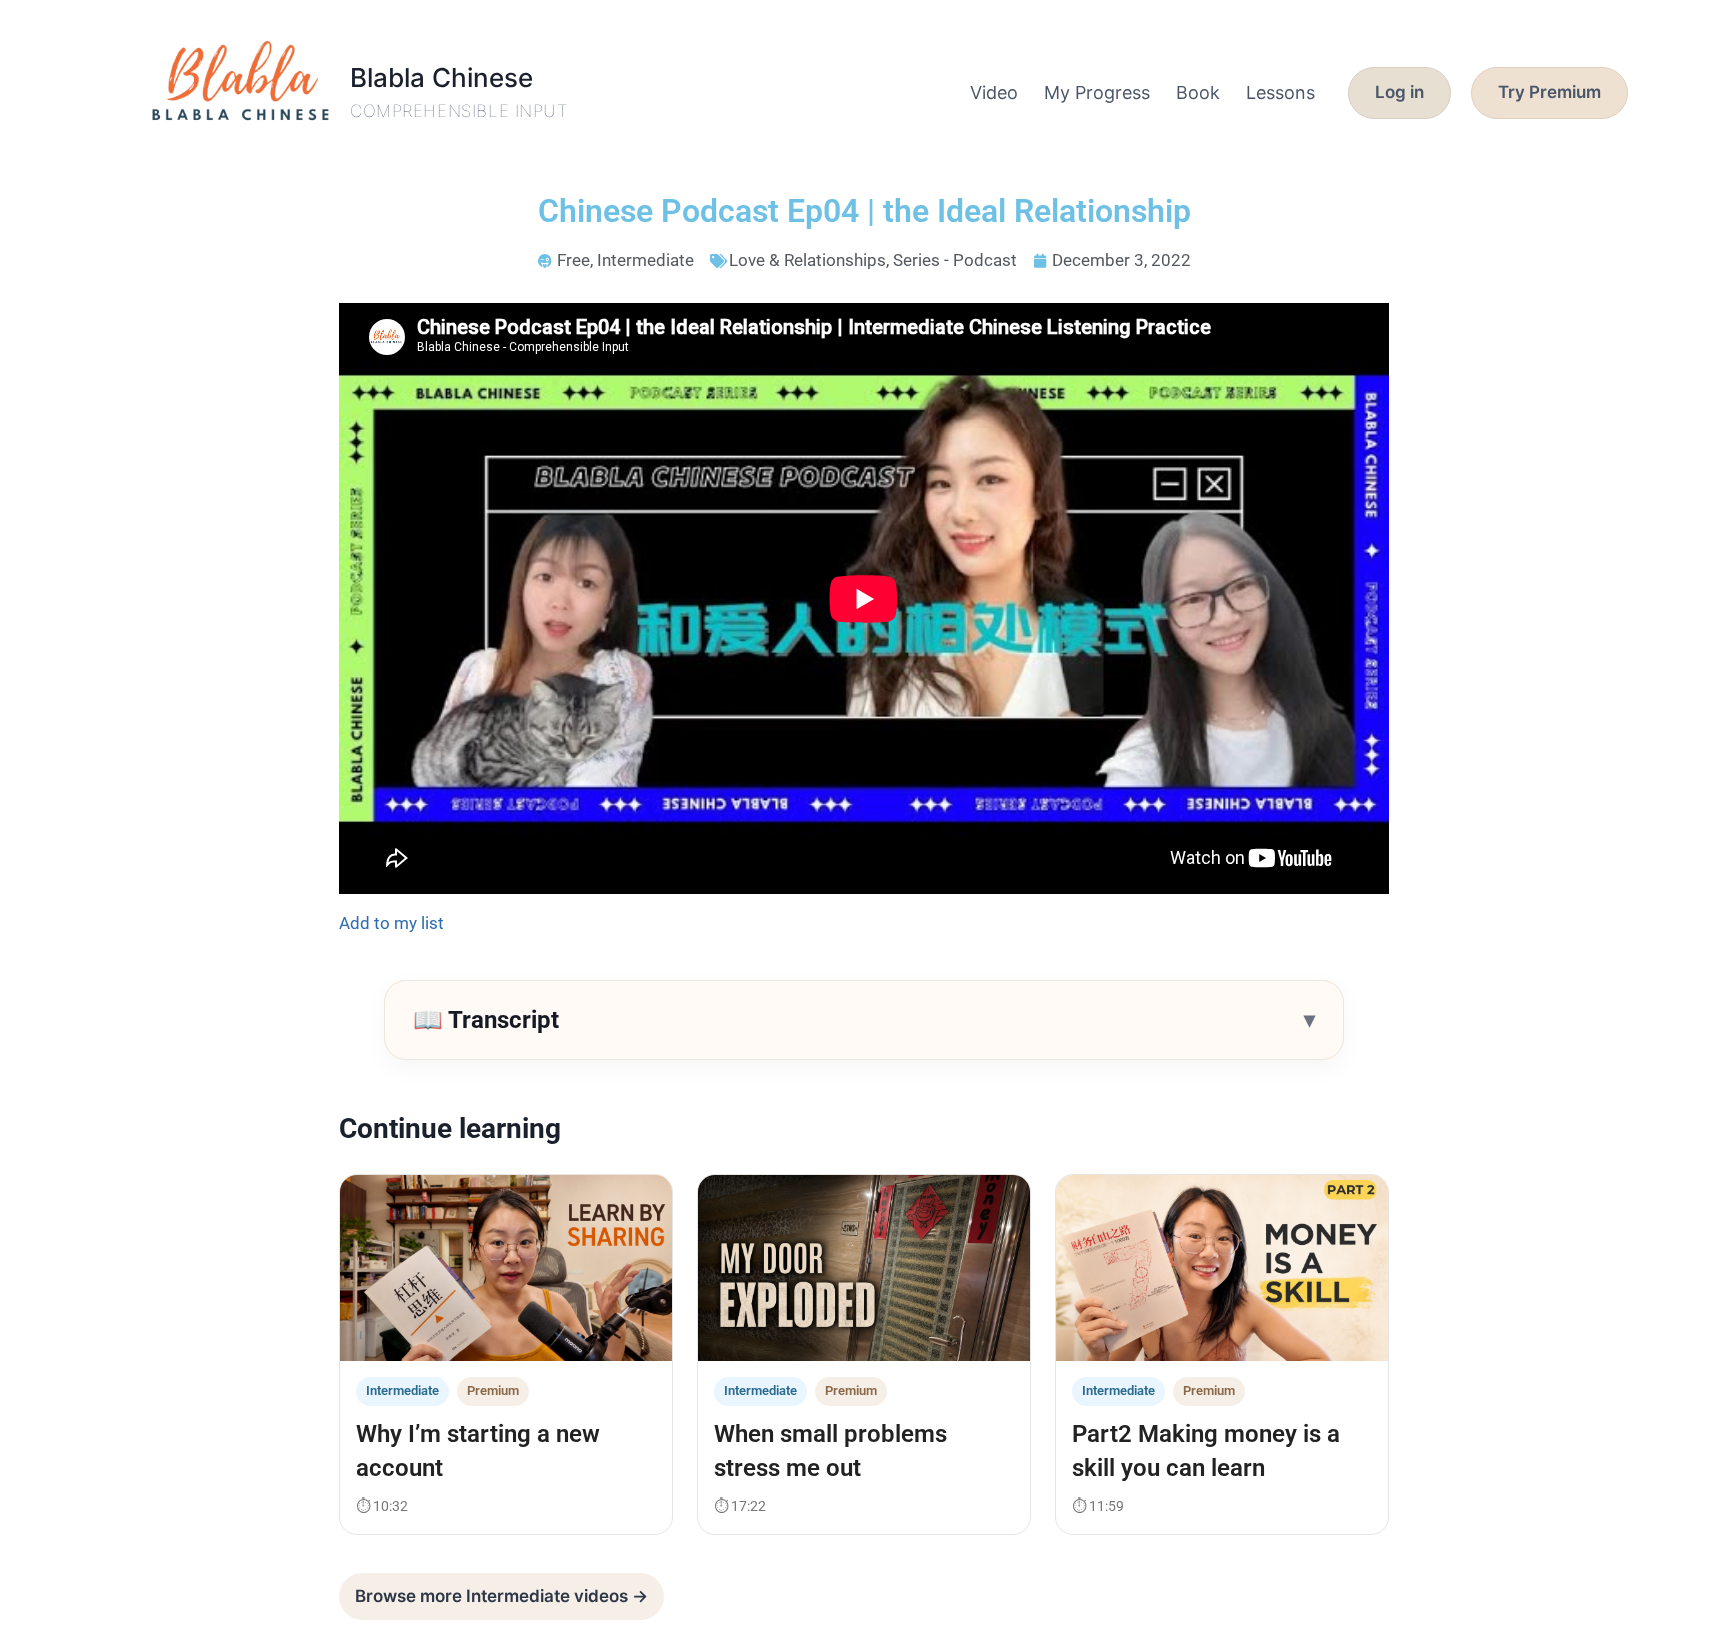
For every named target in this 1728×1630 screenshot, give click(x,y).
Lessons (1280, 92)
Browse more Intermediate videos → (501, 1596)
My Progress (1097, 92)
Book (1198, 92)
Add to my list (391, 923)
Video (994, 92)
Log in (1399, 92)
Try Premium (1549, 92)
